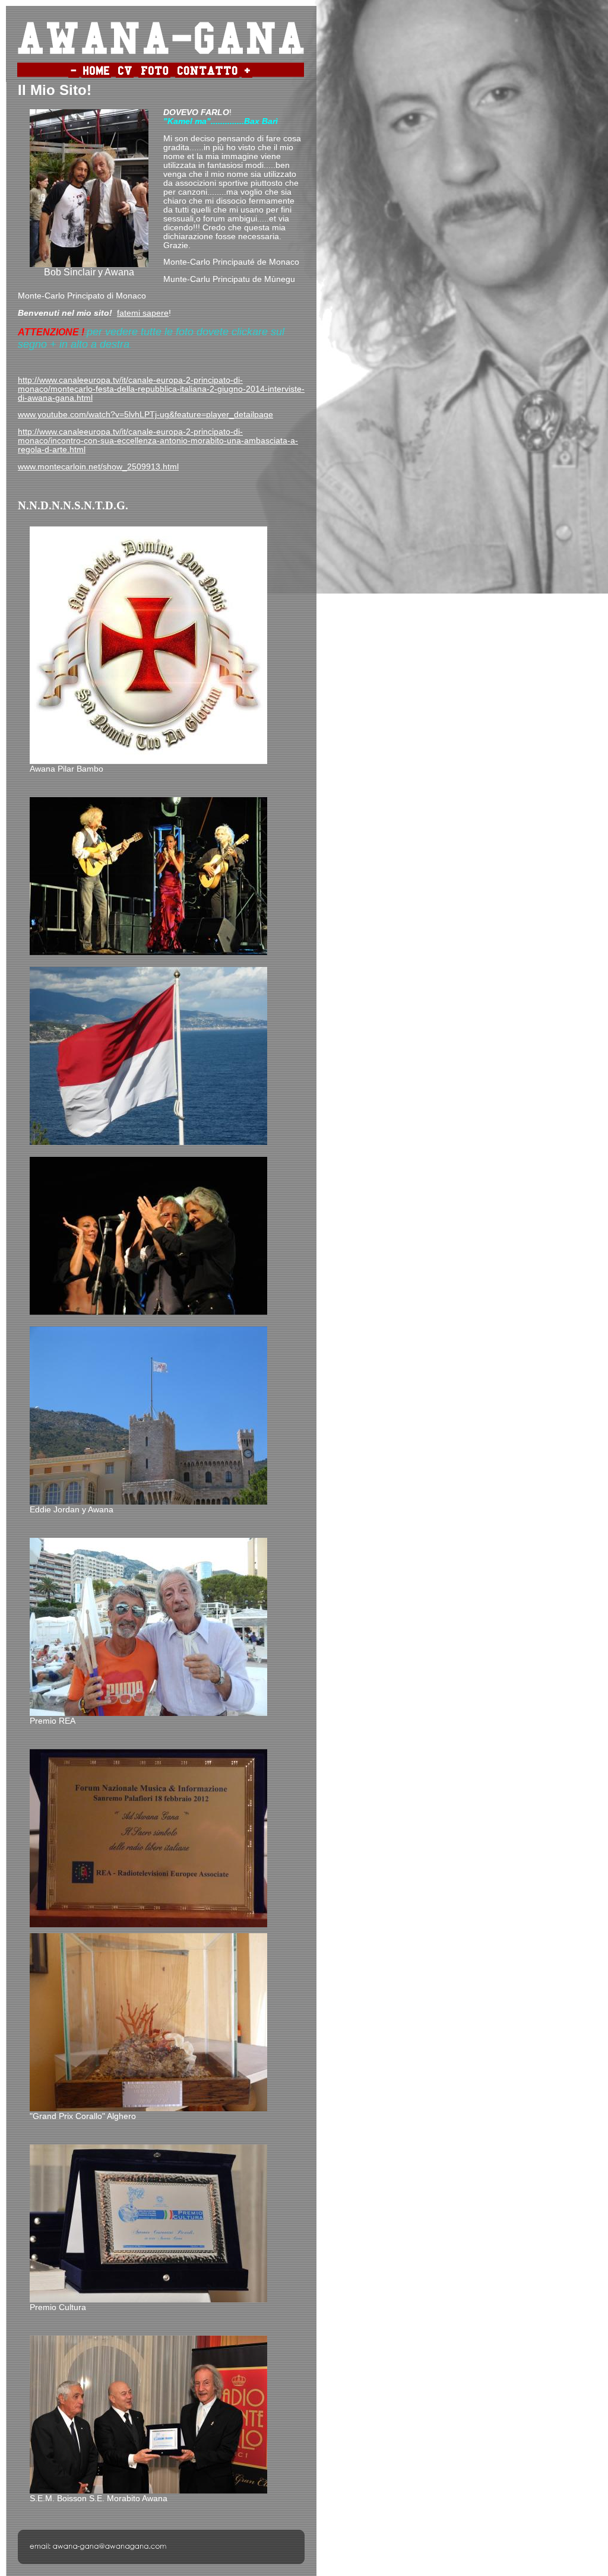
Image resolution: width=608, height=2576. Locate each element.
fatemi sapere (143, 313)
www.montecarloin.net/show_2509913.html (98, 467)
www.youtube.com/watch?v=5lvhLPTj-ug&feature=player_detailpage (145, 415)
